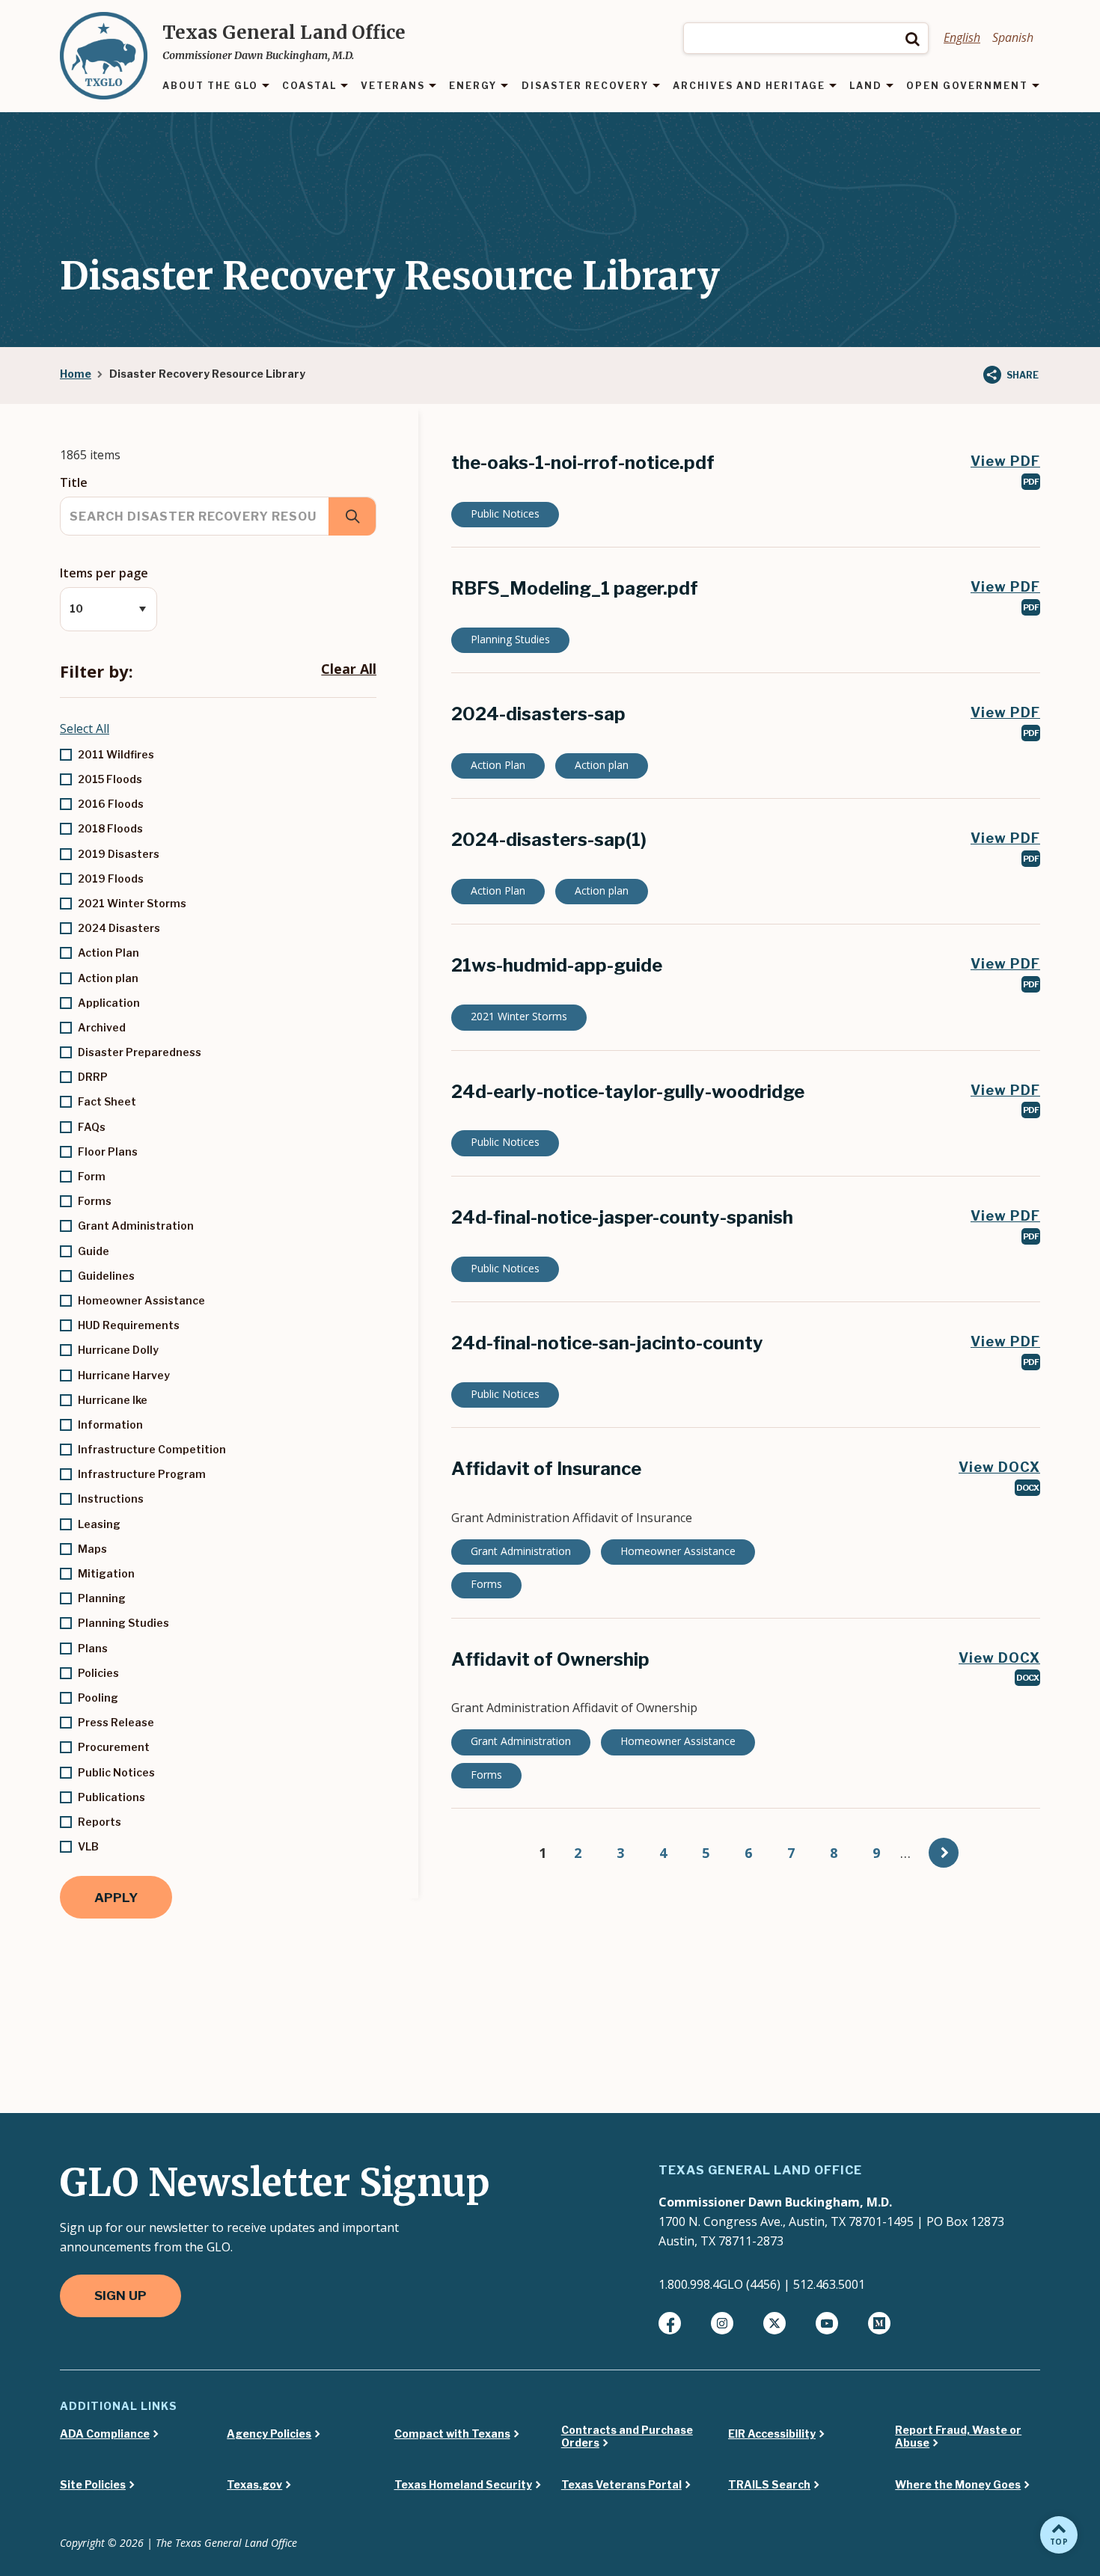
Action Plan (109, 953)
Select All (85, 729)
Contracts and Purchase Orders (627, 2437)
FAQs (92, 1127)
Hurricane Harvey (124, 1375)
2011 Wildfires (116, 754)
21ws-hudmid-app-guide (557, 965)
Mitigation (106, 1573)
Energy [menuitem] (473, 86)
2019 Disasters (119, 854)
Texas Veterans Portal (621, 2485)
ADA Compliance (105, 2434)
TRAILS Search (769, 2485)
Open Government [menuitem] (967, 86)
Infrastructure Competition (152, 1449)
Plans (93, 1648)
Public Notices (116, 1772)
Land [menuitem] (866, 86)
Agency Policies (269, 2434)
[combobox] (806, 38)
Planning (102, 1598)
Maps (92, 1549)
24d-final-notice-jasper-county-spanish (622, 1217)
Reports (100, 1822)
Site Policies (93, 2485)
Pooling (98, 1698)
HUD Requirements (129, 1325)
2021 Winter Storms (132, 903)
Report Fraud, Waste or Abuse (958, 2437)
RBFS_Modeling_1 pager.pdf (575, 588)
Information (110, 1425)
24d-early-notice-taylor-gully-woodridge (628, 1092)
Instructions (111, 1499)
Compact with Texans (452, 2434)
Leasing (99, 1524)
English (962, 37)
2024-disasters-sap (538, 714)
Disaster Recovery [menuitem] (585, 86)
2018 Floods (110, 828)
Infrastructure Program (142, 1474)
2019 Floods (111, 878)
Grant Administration (136, 1226)
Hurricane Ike (113, 1400)
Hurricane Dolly (118, 1350)
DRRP (93, 1077)
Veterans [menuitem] (393, 86)
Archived (102, 1027)
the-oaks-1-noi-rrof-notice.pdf (583, 463)
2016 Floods (111, 804)
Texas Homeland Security (463, 2485)
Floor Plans (108, 1151)
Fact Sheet (107, 1101)
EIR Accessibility (772, 2434)
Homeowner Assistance (141, 1300)
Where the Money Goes (958, 2485)
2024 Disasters (119, 928)
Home (76, 374)
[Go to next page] (944, 1853)
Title (74, 482)
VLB (88, 1846)
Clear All (349, 669)
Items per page (104, 573)
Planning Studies (123, 1623)
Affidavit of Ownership (550, 1659)
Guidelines (106, 1276)
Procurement (114, 1747)
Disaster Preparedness (140, 1052)
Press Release (116, 1722)
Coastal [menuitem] (309, 86)
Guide (94, 1251)
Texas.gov (254, 2485)
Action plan (108, 978)
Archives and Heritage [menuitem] (749, 86)
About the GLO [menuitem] (210, 86)
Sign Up (120, 2296)
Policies (98, 1673)
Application (109, 1003)
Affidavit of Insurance (546, 1469)
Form (92, 1176)
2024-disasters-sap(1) (549, 840)
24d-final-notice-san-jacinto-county (607, 1343)
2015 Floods (110, 779)
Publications (111, 1797)
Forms (95, 1201)
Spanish (1013, 37)
